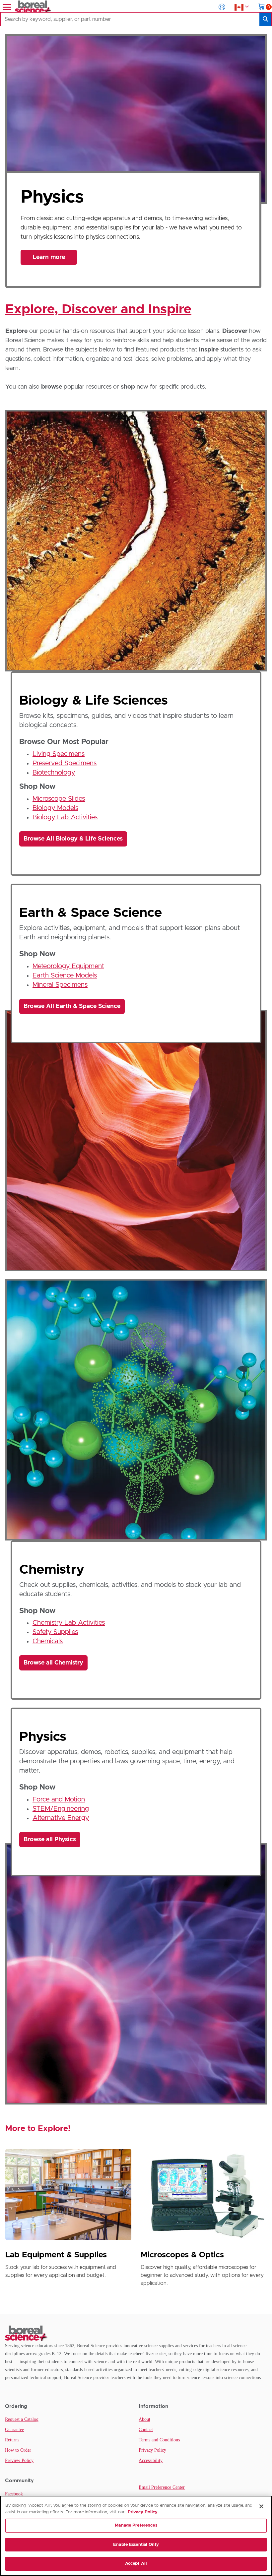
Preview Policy (19, 2460)
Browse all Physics (50, 1840)
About (144, 2419)
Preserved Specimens (65, 763)
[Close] (261, 2506)
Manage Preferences (136, 2525)
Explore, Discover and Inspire (98, 309)
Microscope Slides (59, 799)
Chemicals (48, 1641)
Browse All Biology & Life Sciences (73, 839)
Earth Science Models (65, 975)
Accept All (136, 2564)
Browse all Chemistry (53, 1663)
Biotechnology (54, 773)
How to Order (18, 2450)
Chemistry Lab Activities (69, 1623)
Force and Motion (59, 1799)
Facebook (14, 2494)
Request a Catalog (22, 2419)
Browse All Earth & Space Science (72, 1006)
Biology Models (55, 808)
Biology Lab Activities (65, 817)
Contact (146, 2430)
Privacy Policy (152, 2450)
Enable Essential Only (136, 2545)
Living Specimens (59, 754)
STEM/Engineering (61, 1809)
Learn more (49, 257)
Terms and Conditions (159, 2440)
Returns (12, 2440)
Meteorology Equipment (68, 966)
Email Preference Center (162, 2487)
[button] (222, 7)
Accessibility (151, 2460)
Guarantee (14, 2430)
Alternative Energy (61, 1818)
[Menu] (6, 7)
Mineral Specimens (60, 985)
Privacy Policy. (143, 2512)
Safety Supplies (55, 1632)
